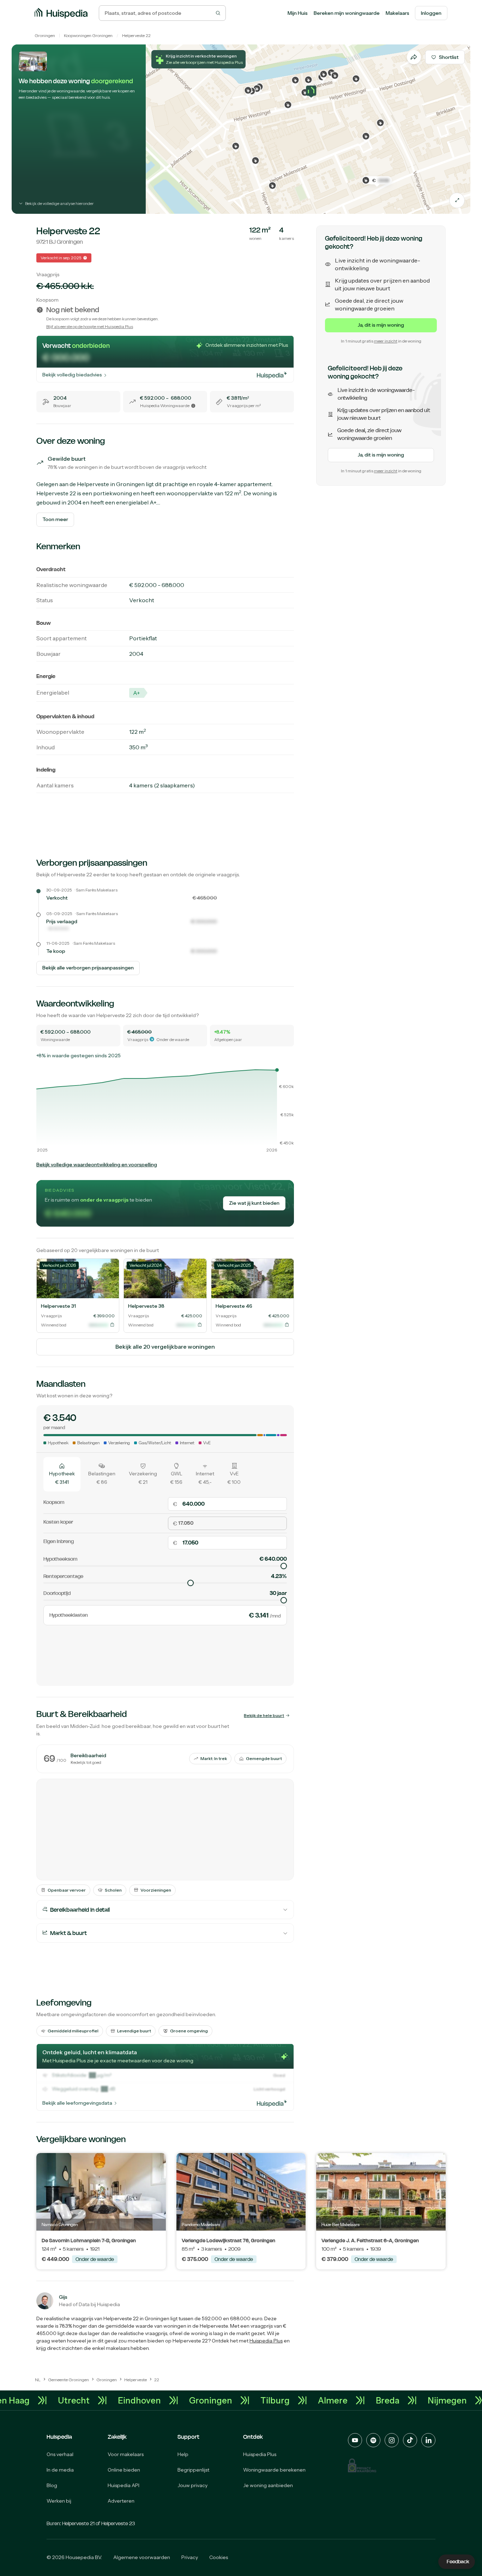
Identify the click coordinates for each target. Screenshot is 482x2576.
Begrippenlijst (193, 2470)
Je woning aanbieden (268, 2485)
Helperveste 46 (234, 1306)
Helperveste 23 (118, 2523)
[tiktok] (410, 2440)
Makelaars (397, 13)
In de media (60, 2470)
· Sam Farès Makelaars (96, 890)
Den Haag (43, 2400)
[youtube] (355, 2440)
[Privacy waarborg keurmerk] (362, 2465)
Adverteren (121, 2501)
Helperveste (133, 35)
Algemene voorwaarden (142, 2557)
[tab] (62, 1474)
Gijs (63, 2297)
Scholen (113, 1890)
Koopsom (54, 1502)
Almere (366, 2400)
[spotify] (373, 2440)
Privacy (190, 2557)
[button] (311, 93)
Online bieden (124, 2470)
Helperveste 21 (78, 2523)
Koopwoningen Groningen (88, 35)
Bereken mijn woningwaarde (347, 13)
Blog (52, 2485)
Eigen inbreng (59, 1541)
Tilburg (308, 2400)
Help (183, 2454)
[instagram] (392, 2440)
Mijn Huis (298, 13)
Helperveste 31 (58, 1306)
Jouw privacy (192, 2485)
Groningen (45, 35)
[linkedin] (428, 2440)
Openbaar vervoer (67, 1890)
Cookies (219, 2557)
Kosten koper (58, 1522)
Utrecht (107, 2400)
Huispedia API (123, 2485)
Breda (420, 2400)
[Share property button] (414, 57)
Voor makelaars (126, 2454)
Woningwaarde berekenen (274, 2470)
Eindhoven (172, 2400)
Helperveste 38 (146, 1306)
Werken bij (59, 2501)
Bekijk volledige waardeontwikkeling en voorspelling (97, 1165)
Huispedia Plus (266, 2341)
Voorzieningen (156, 1890)
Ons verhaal (60, 2454)
